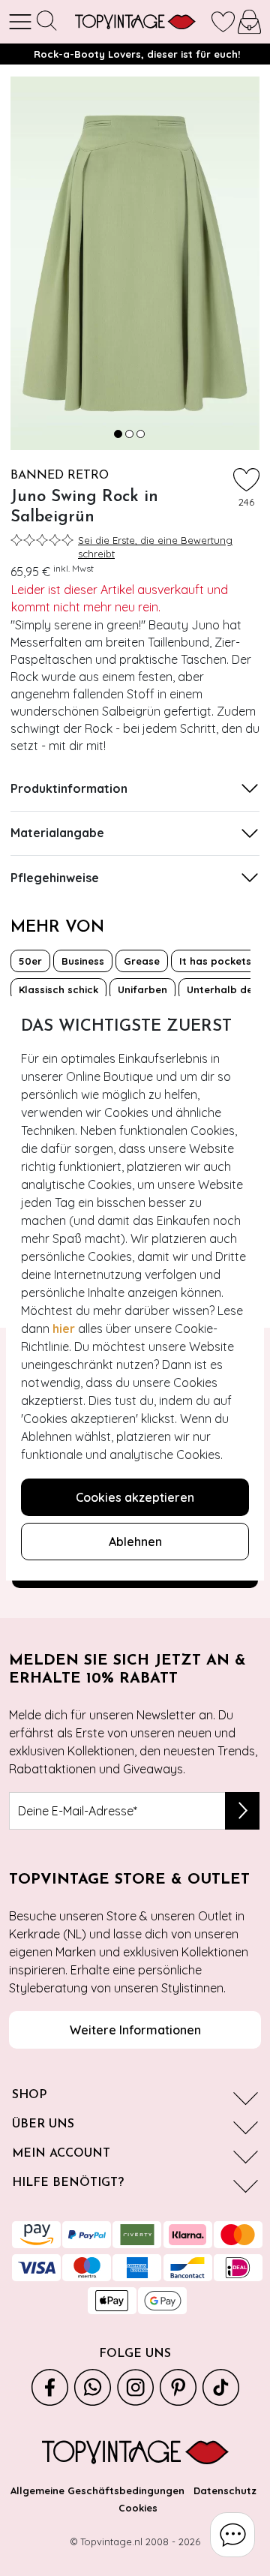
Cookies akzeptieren (135, 1497)
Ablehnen (135, 1542)
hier (64, 1329)
